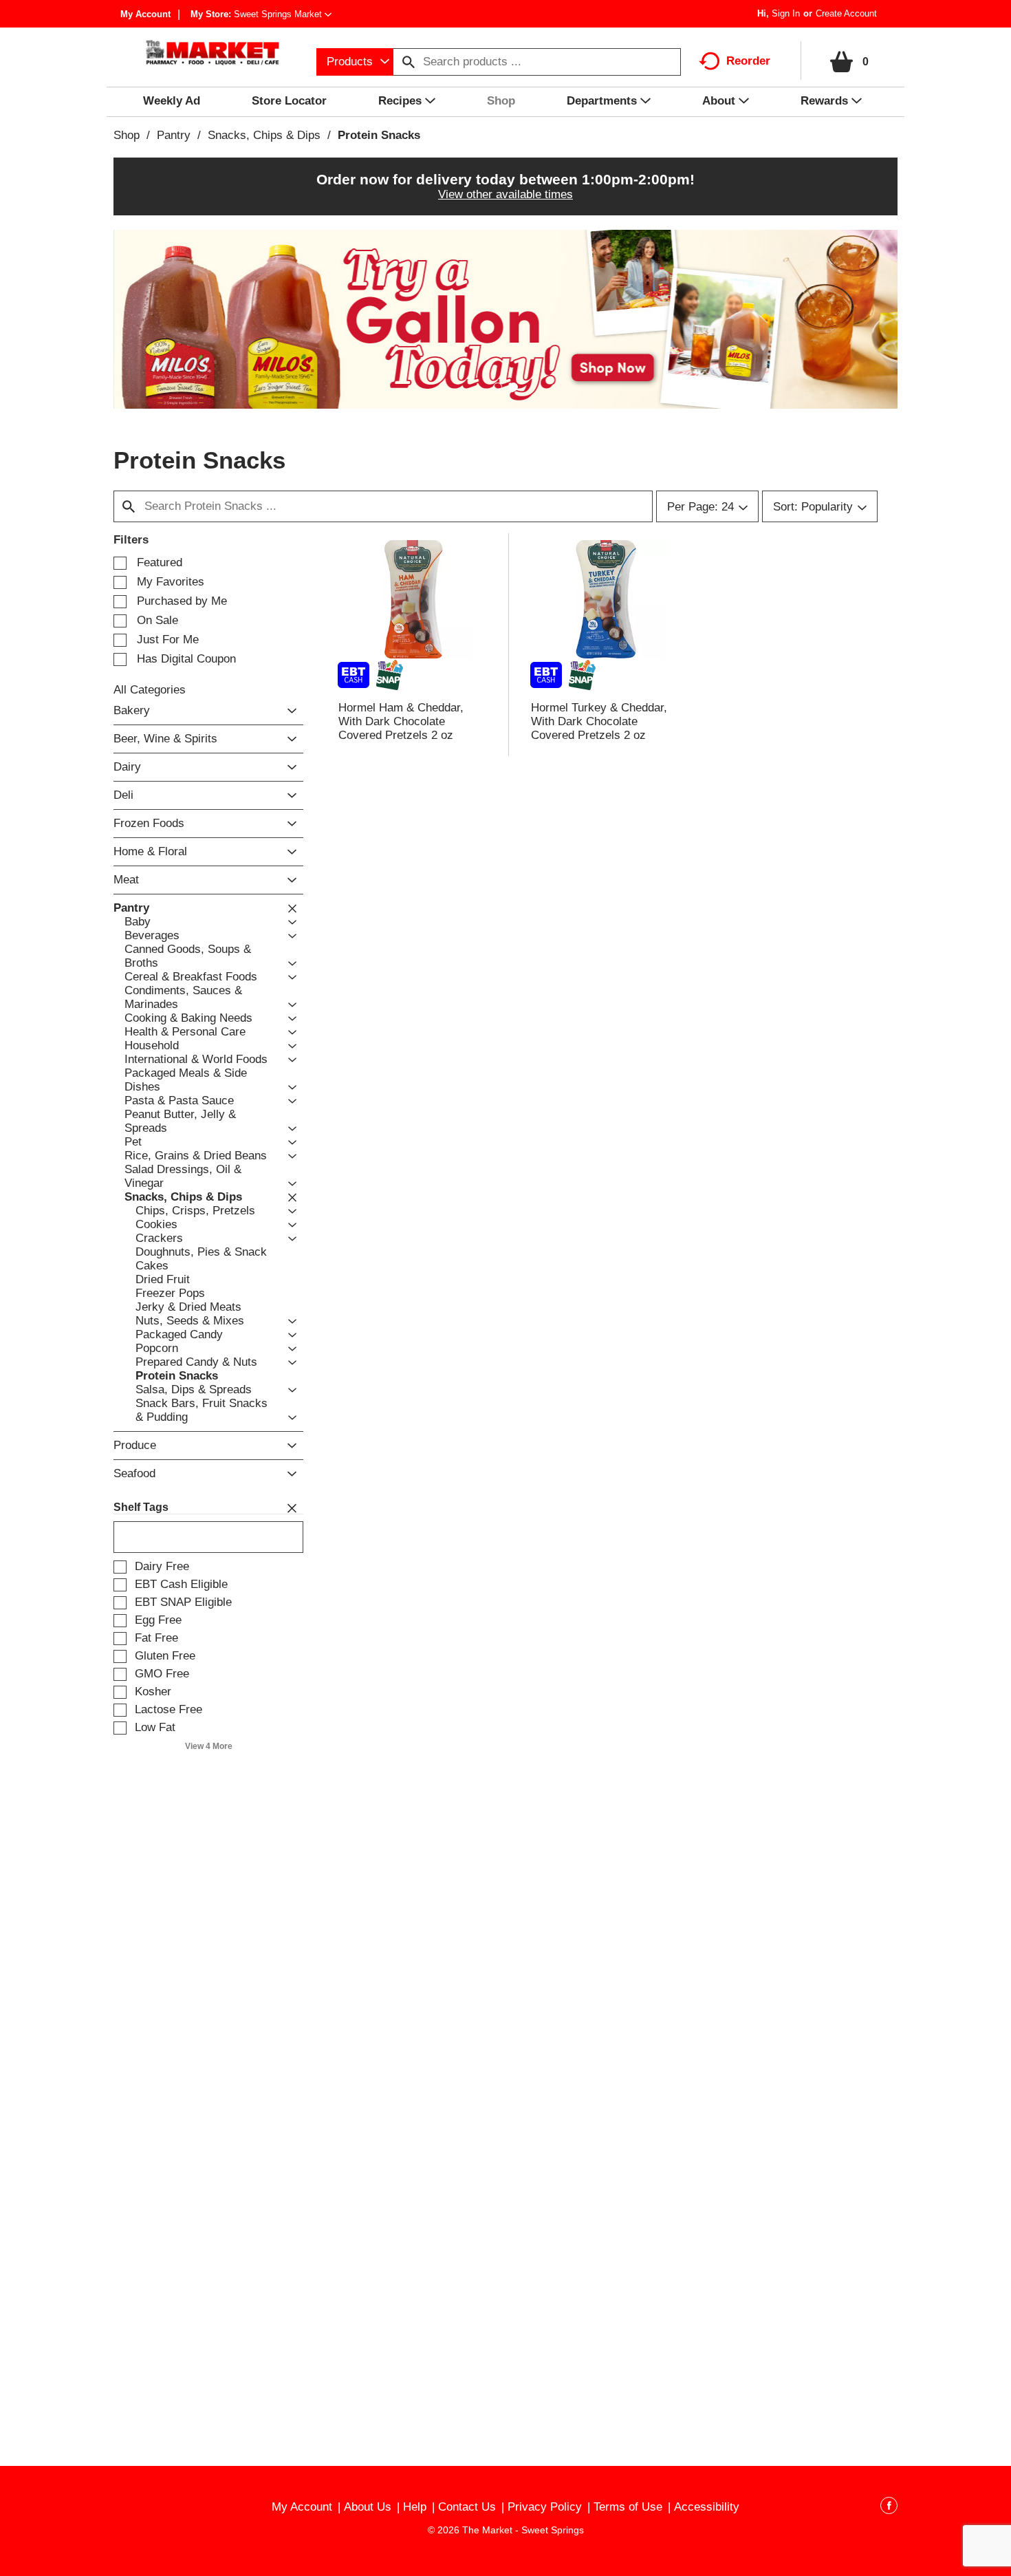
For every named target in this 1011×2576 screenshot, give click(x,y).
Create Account (846, 13)
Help (415, 2507)
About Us (368, 2507)
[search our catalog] (409, 62)
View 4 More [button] (209, 1746)
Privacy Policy (545, 2507)
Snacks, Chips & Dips (264, 135)
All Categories (150, 690)
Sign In (786, 13)
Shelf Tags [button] (141, 1507)
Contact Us (467, 2507)
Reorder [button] (748, 61)
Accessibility (707, 2507)
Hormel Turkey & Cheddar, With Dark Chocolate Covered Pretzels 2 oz (599, 721)
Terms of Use (628, 2507)
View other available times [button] (505, 194)
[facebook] (889, 2508)
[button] (283, 14)
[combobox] (355, 62)
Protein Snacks (379, 135)
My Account (145, 14)
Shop (127, 135)
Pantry (174, 135)
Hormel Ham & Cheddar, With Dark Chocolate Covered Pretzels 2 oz (401, 721)
